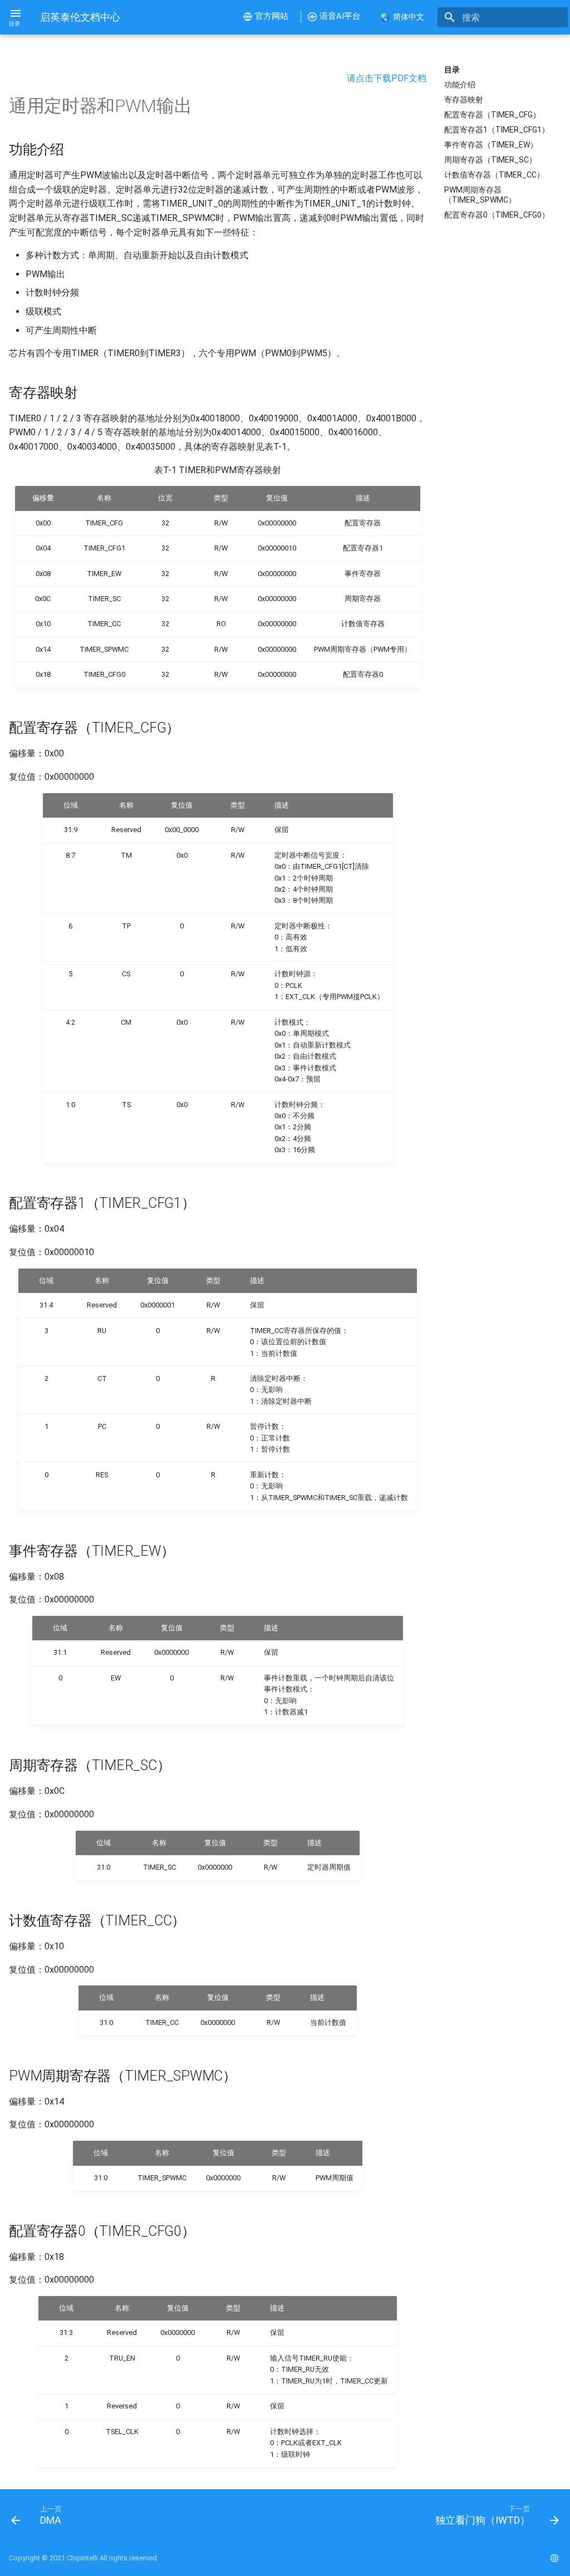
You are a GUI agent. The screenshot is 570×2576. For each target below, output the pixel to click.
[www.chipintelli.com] (554, 2558)
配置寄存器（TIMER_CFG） (492, 115)
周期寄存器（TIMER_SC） (490, 160)
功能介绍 (460, 85)
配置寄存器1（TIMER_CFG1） (497, 130)
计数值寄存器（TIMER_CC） (494, 175)
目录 (452, 70)
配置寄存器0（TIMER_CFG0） (497, 215)
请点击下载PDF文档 (387, 78)
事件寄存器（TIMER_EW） (491, 145)
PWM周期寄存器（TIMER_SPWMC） (480, 195)
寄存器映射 (464, 100)
